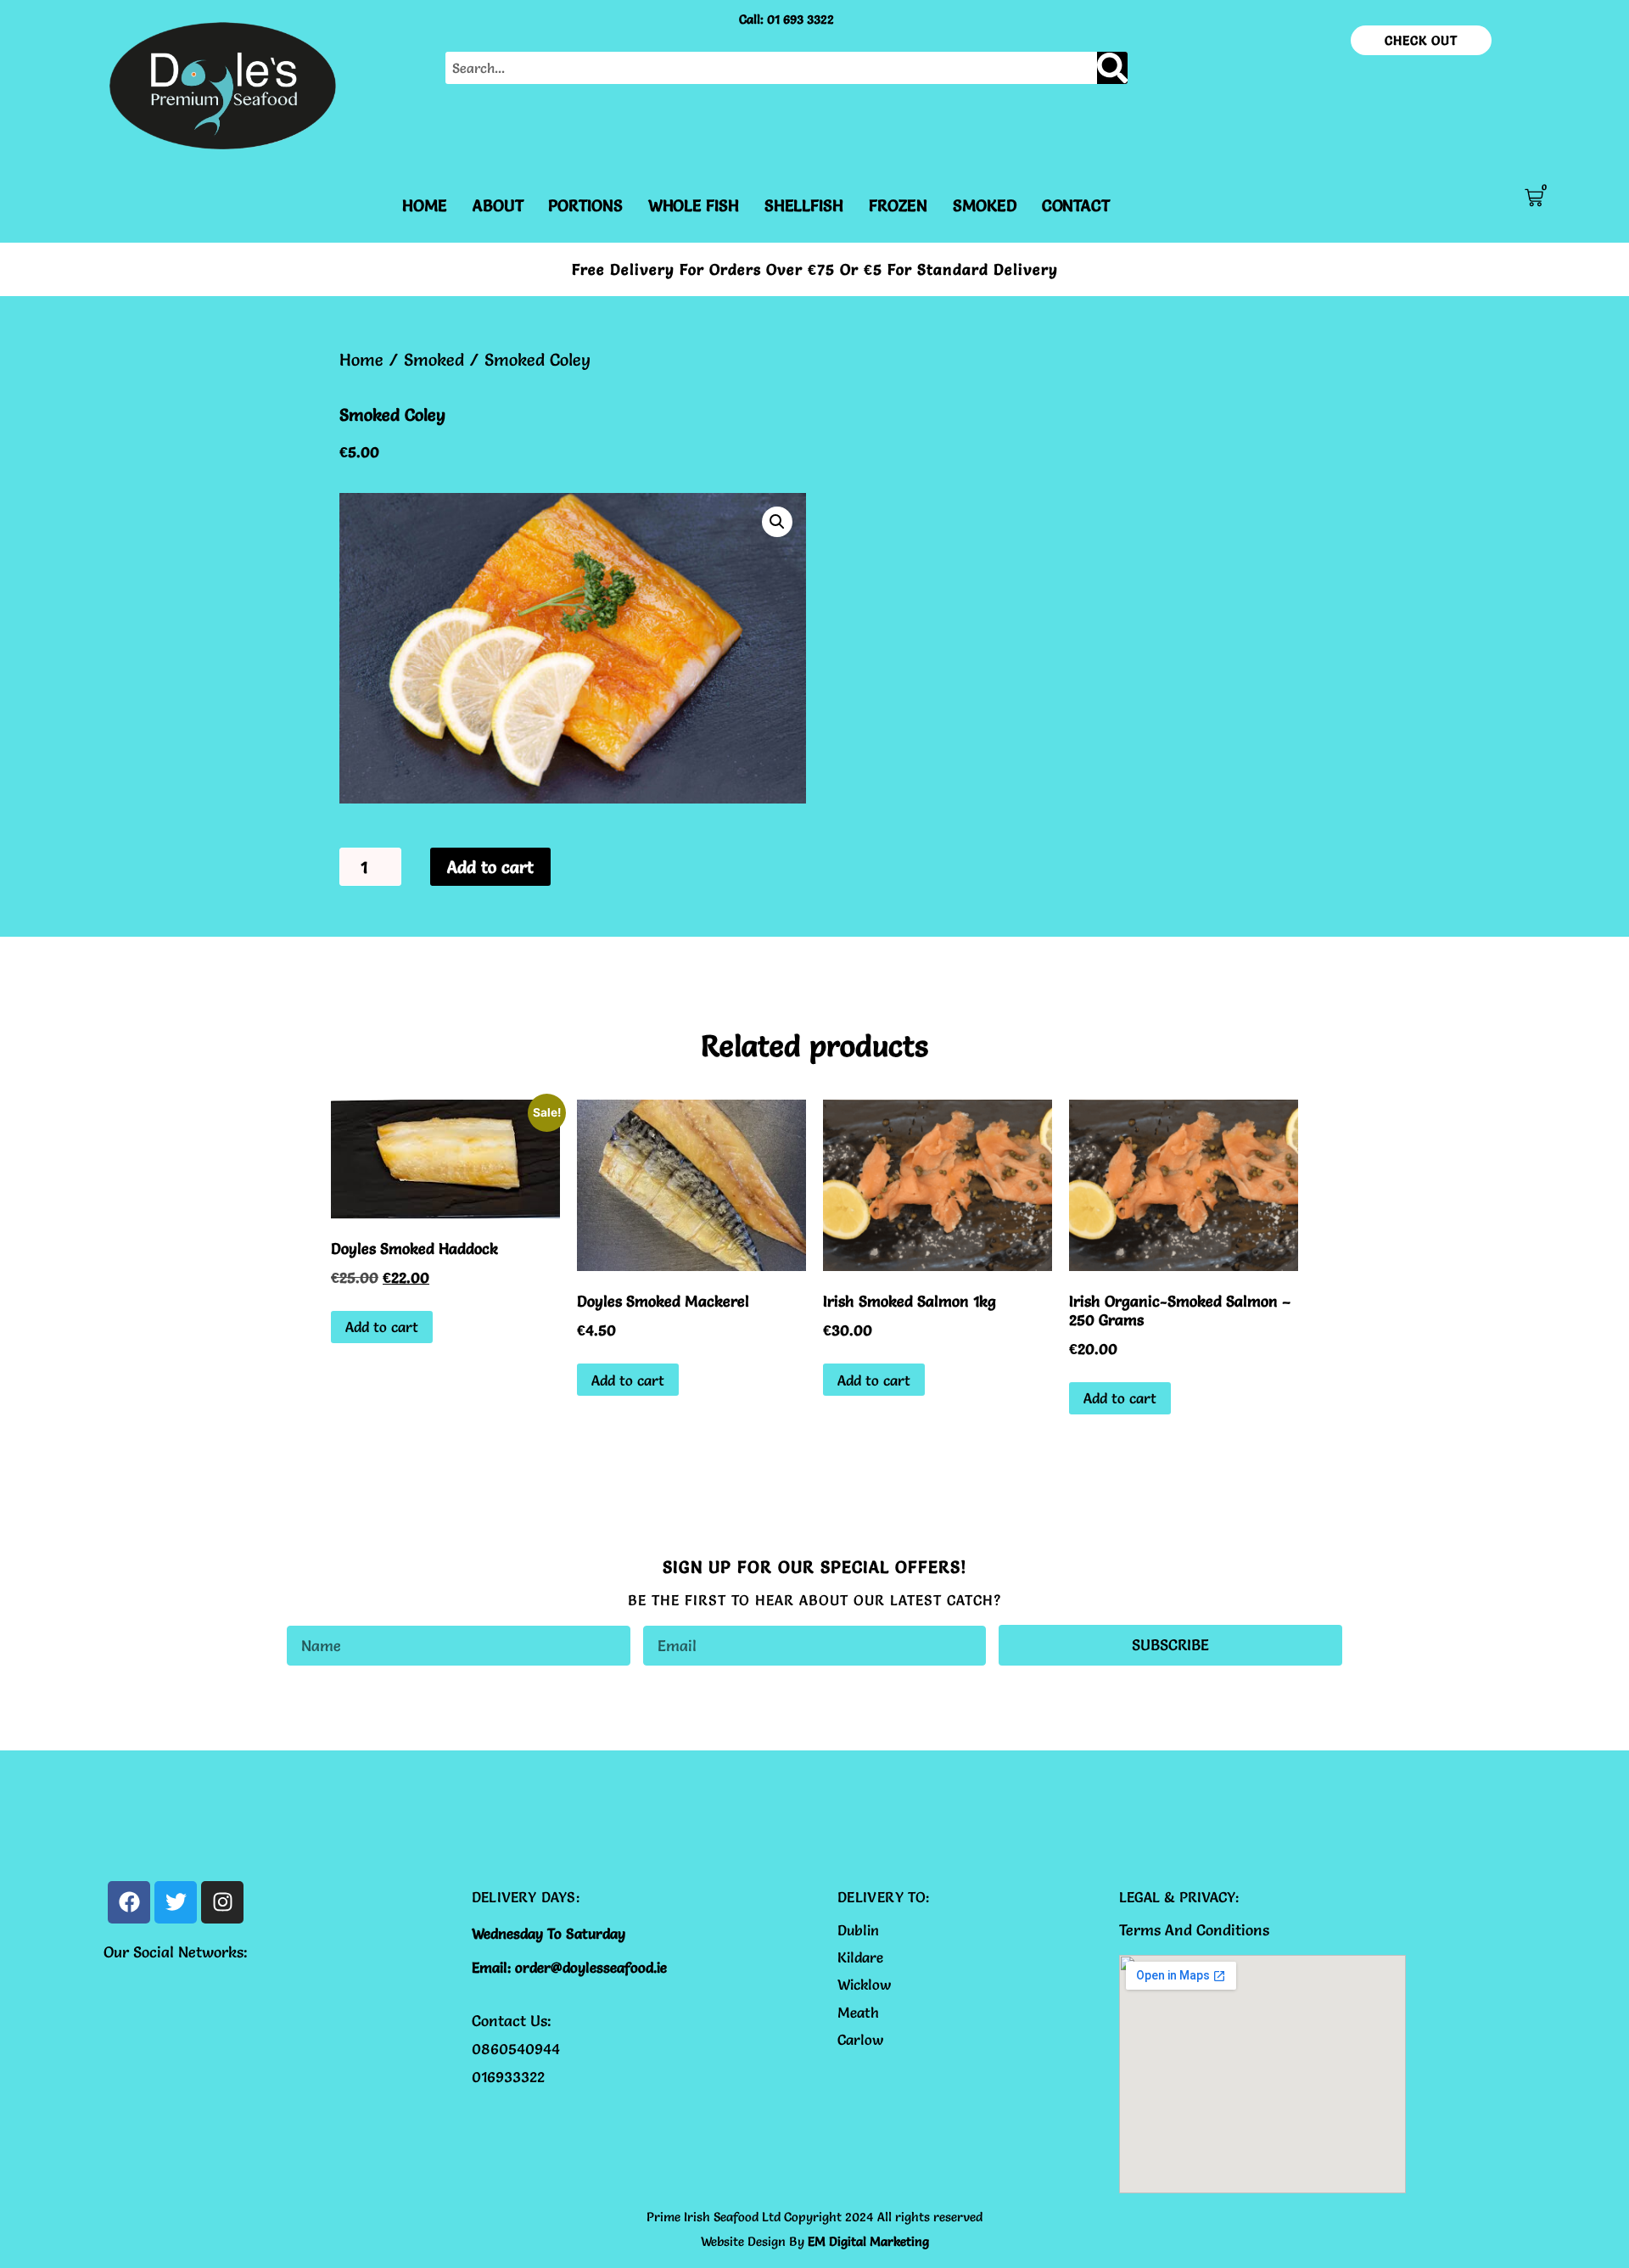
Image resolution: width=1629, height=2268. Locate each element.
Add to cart (490, 867)
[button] (777, 522)
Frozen (898, 205)
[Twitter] (176, 1902)
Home (425, 205)
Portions (585, 205)
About (498, 205)
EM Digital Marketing (868, 2241)
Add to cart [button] (382, 1327)
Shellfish (804, 205)
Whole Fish (694, 205)
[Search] (1112, 68)
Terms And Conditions (1194, 1930)
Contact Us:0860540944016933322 (516, 2049)
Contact (1076, 205)
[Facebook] (129, 1902)
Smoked (984, 205)
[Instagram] (222, 1902)
